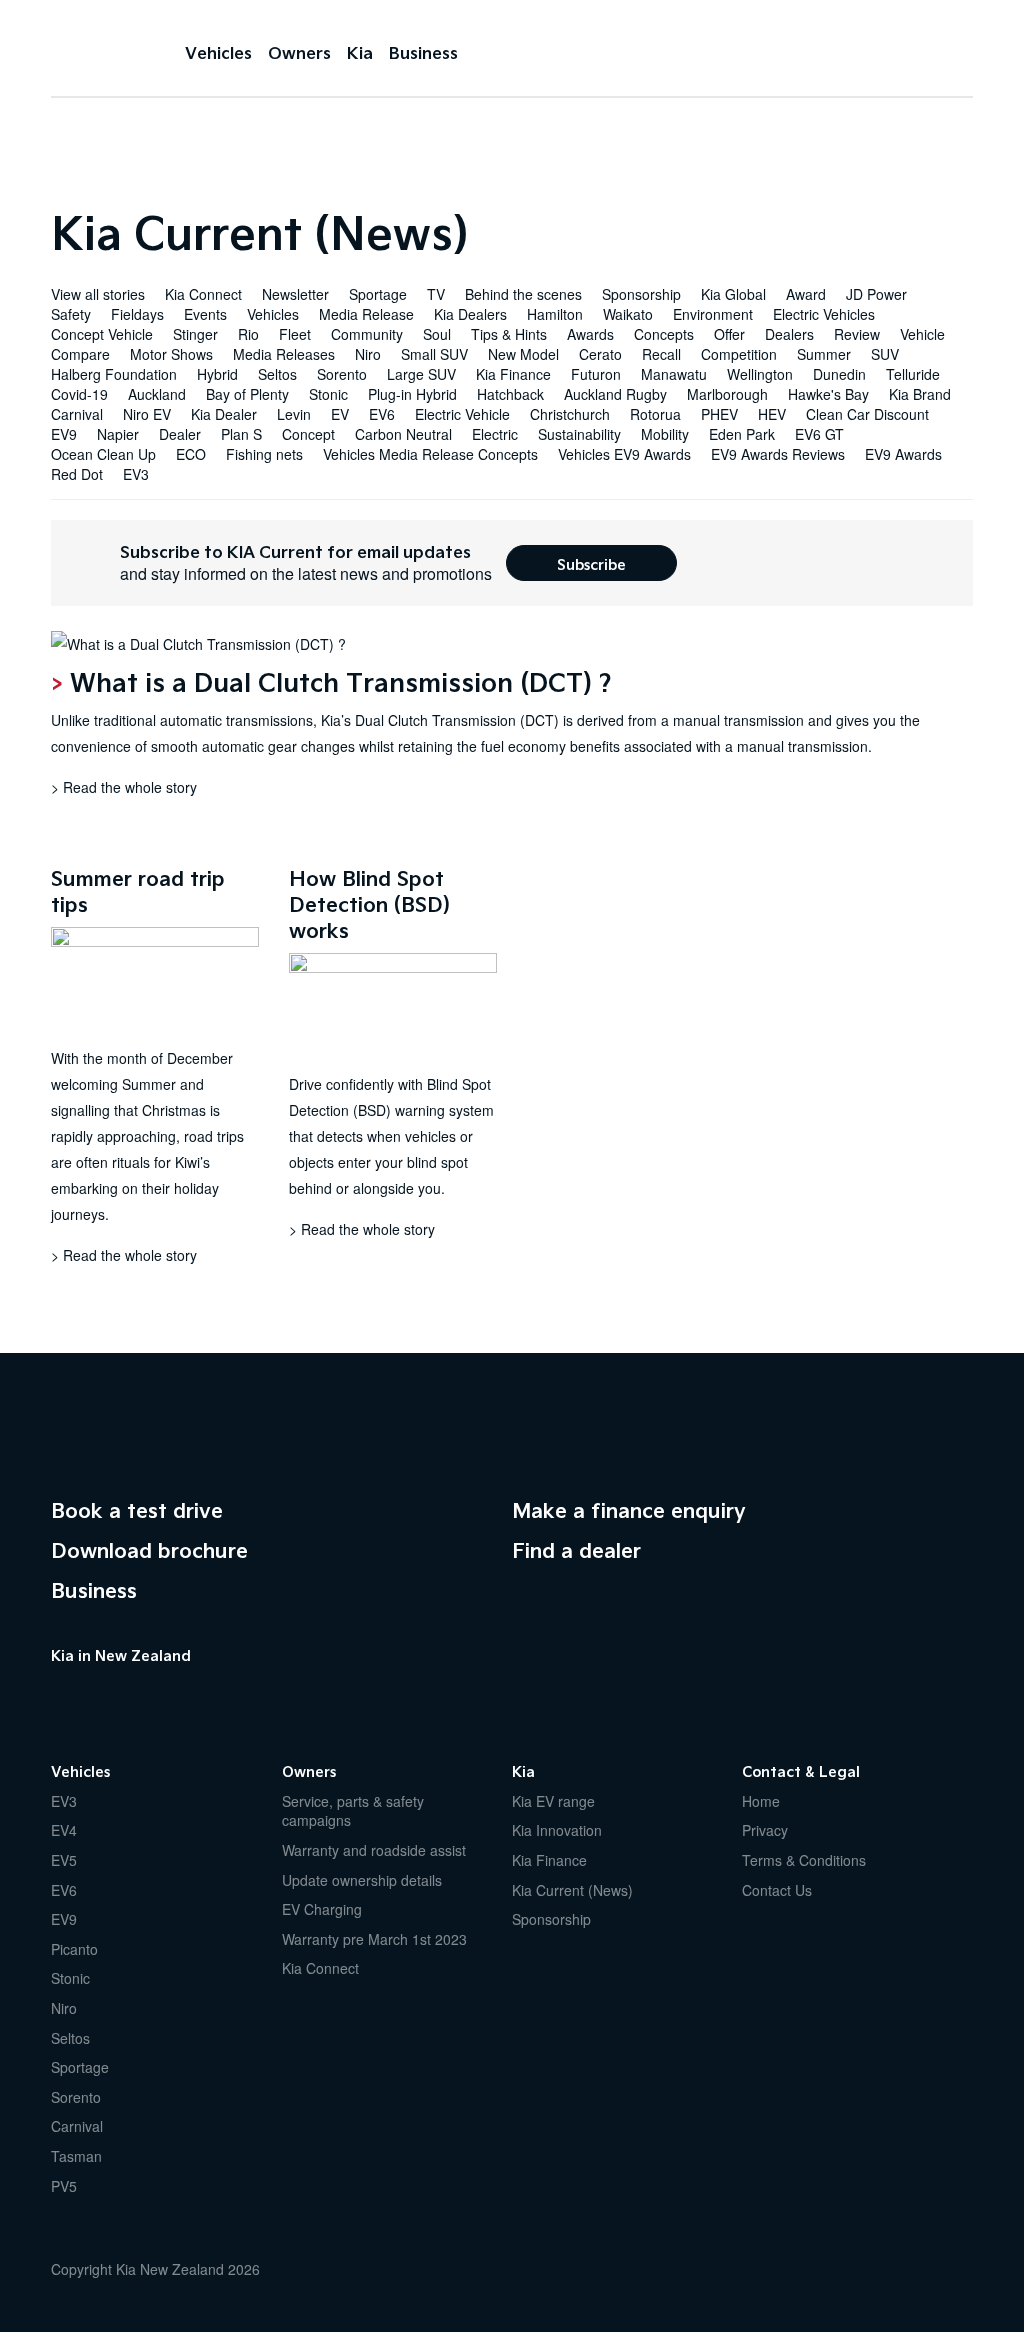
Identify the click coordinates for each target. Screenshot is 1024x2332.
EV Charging (322, 1909)
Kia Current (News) (572, 1890)
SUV (885, 354)
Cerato (600, 354)
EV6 (382, 414)
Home (761, 1801)
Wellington (760, 374)
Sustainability (579, 434)
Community (367, 334)
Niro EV (147, 414)
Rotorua (655, 414)
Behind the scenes (523, 294)
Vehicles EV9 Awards (624, 454)
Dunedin (839, 374)
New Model (523, 354)
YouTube (101, 1691)
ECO (191, 454)
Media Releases (284, 354)
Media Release (366, 314)
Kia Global (733, 294)
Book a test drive (137, 1510)
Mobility (665, 434)
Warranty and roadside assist (374, 1850)
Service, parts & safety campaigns (353, 1811)
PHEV (719, 414)
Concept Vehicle (102, 334)
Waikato (628, 314)
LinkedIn (181, 1691)
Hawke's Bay (828, 394)
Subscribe (591, 564)
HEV (772, 414)
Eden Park (742, 434)
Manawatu (674, 374)
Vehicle (922, 334)
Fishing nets (264, 454)
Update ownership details (362, 1880)
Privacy (765, 1830)
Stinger (195, 334)
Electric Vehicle (462, 414)
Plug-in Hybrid (412, 394)
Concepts (664, 334)
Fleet (295, 334)
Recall (661, 354)
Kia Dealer (224, 414)
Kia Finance (513, 374)
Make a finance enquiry (629, 1510)
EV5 (64, 1860)
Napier (118, 434)
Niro (368, 354)
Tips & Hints (509, 334)
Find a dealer (576, 1550)
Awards (590, 334)
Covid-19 (79, 394)
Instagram (141, 1691)
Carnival (77, 414)
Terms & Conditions (804, 1860)
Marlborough (727, 394)
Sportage (378, 294)
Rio (248, 334)
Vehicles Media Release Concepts (430, 454)
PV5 (64, 2186)
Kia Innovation (557, 1830)
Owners (299, 52)
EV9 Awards (903, 454)
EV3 (136, 474)
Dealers (789, 334)
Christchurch (570, 414)
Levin (294, 414)
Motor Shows (171, 354)
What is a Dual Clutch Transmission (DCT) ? (341, 681)
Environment (713, 314)
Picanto (74, 1949)
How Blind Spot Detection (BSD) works (369, 904)
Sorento (342, 374)
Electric (495, 434)
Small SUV (434, 354)
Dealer (180, 434)
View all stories (98, 294)
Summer (824, 354)
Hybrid (217, 374)
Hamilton (555, 314)
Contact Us (777, 1890)
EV (340, 414)
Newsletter (295, 294)
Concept (308, 434)
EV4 (64, 1830)
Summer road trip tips (138, 891)
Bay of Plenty (247, 394)
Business (423, 52)
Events (205, 314)
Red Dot (77, 474)
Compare (80, 354)
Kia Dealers (470, 314)
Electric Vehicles (824, 314)
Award (806, 294)
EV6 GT (819, 434)
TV (436, 294)
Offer (729, 334)
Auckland (157, 394)
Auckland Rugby (615, 394)
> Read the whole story (124, 787)
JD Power (876, 294)
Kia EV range (553, 1801)
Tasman (76, 2156)
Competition (739, 354)
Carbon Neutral (403, 434)
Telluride (913, 374)
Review (857, 334)
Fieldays (137, 314)
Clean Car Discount (867, 414)
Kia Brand (920, 394)
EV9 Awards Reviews (778, 454)
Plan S (241, 434)
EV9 (64, 434)
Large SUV (421, 374)
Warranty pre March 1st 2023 (374, 1939)
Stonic (328, 394)
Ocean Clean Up (103, 454)
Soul (437, 334)
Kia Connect (203, 294)
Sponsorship (641, 294)
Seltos (277, 374)
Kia (100, 50)
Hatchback (510, 394)
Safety (71, 314)
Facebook (61, 1691)
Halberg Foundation (114, 374)
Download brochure (149, 1550)
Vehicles (218, 52)
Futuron (596, 374)
